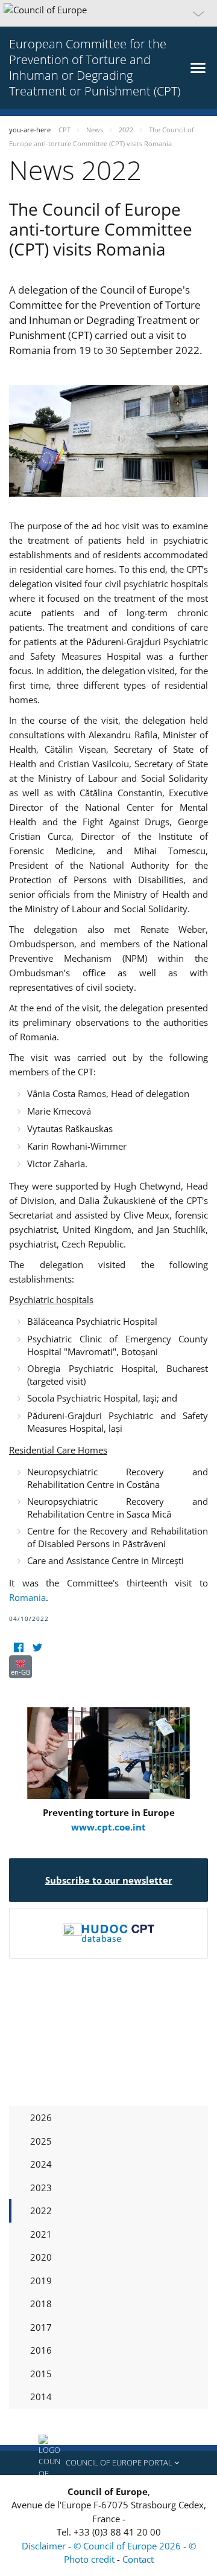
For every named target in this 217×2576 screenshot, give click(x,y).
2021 (41, 2234)
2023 (41, 2188)
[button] (108, 13)
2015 (41, 2374)
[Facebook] (18, 1648)
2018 (41, 2304)
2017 (41, 2327)
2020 (41, 2257)
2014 (41, 2397)
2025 (41, 2141)
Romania (27, 1597)
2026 (41, 2117)
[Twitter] (37, 1648)
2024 (41, 2164)
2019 (41, 2281)
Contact (138, 2559)
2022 (41, 2211)
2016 (41, 2350)
